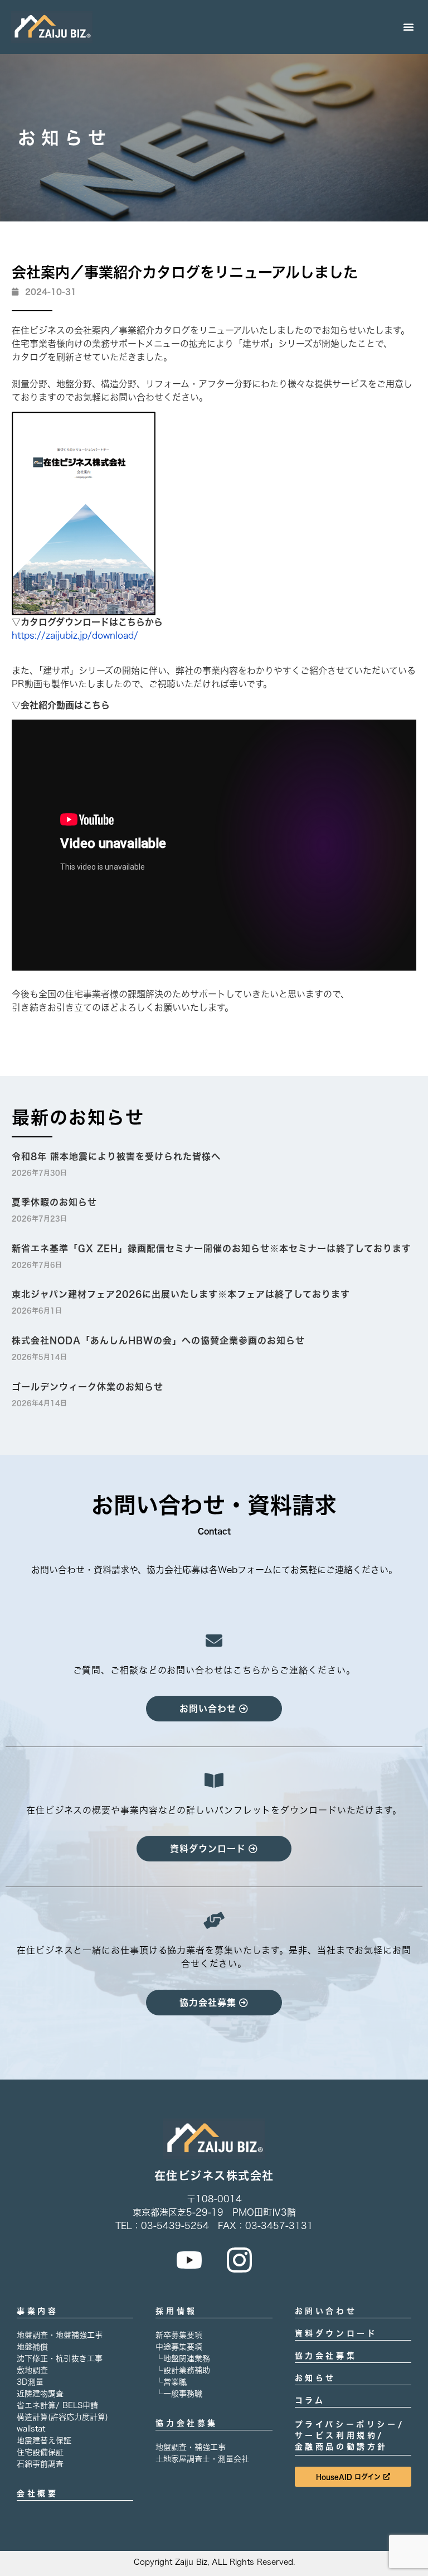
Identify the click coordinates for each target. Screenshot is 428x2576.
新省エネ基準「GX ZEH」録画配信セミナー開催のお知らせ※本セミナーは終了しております (211, 1248)
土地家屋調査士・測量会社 (202, 2459)
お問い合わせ (326, 2311)
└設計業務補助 (183, 2370)
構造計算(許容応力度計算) (62, 2417)
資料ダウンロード (336, 2333)
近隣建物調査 (40, 2394)
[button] (408, 27)
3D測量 (30, 2382)
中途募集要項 (179, 2347)
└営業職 (171, 2382)
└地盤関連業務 (183, 2358)
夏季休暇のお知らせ (54, 1202)
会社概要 (37, 2493)
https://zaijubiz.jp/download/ (75, 635)
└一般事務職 (179, 2394)
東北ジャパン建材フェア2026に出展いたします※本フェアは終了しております (181, 1294)
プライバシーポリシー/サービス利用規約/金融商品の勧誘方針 (350, 2435)
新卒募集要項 (179, 2335)
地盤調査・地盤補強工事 (60, 2335)
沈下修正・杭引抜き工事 (60, 2358)
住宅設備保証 (40, 2452)
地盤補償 (32, 2347)
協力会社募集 (187, 2423)
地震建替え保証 (44, 2440)
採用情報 (176, 2311)
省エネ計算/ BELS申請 (57, 2405)
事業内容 (37, 2311)
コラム (310, 2400)
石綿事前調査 (40, 2464)
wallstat (31, 2429)
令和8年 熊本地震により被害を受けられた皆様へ (116, 1156)
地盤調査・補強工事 (191, 2447)
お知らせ (315, 2378)
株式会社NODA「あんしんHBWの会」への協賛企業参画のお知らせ (158, 1340)
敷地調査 (32, 2370)
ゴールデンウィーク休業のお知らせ (87, 1387)
